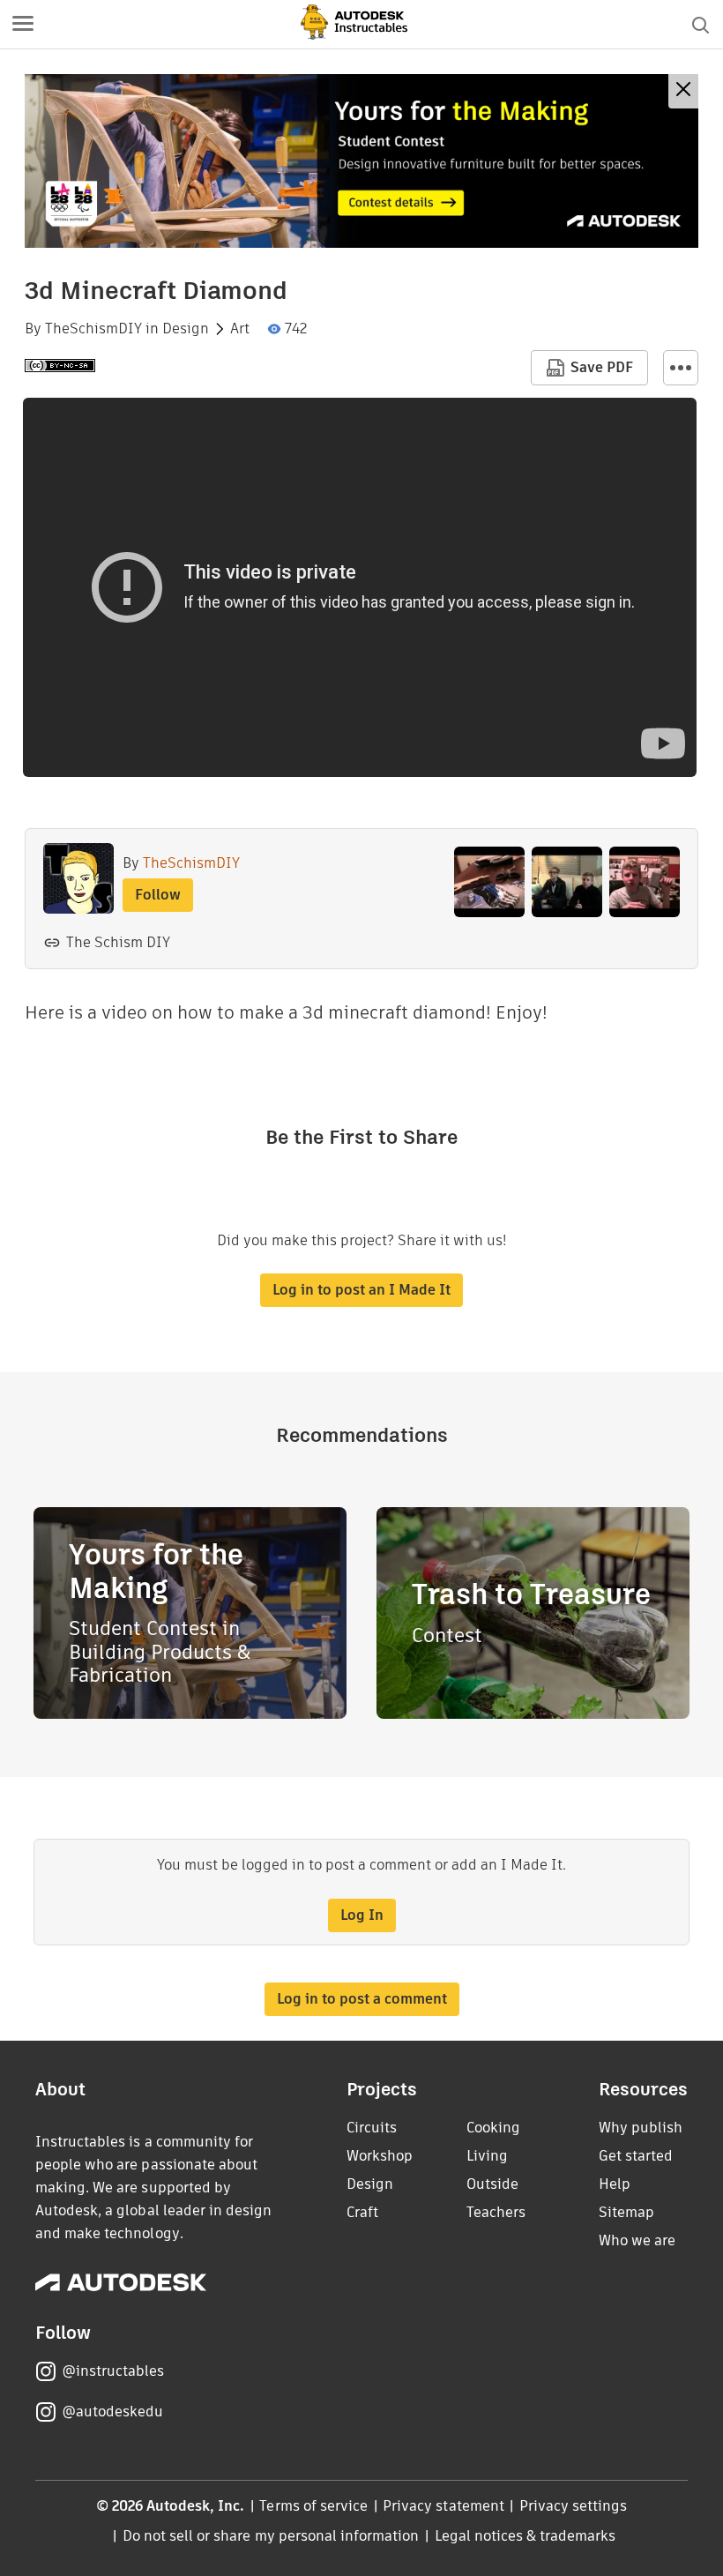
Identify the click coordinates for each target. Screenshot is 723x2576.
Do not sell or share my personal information (271, 2536)
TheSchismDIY (93, 329)
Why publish (641, 2128)
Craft (362, 2212)
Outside (492, 2184)
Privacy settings (574, 2506)
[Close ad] (683, 91)
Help (615, 2184)
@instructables (113, 2371)
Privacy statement (443, 2506)
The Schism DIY (118, 942)
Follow (158, 895)
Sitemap (626, 2212)
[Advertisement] (361, 161)
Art (240, 329)
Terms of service (313, 2506)
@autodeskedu (112, 2412)
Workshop (380, 2156)
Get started (636, 2156)
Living (487, 2156)
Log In (362, 1915)
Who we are (637, 2240)
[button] (23, 25)
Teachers (496, 2212)
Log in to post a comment (362, 1999)
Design (186, 329)
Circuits (372, 2128)
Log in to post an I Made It (361, 1290)
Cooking (493, 2128)
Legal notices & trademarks (525, 2536)
